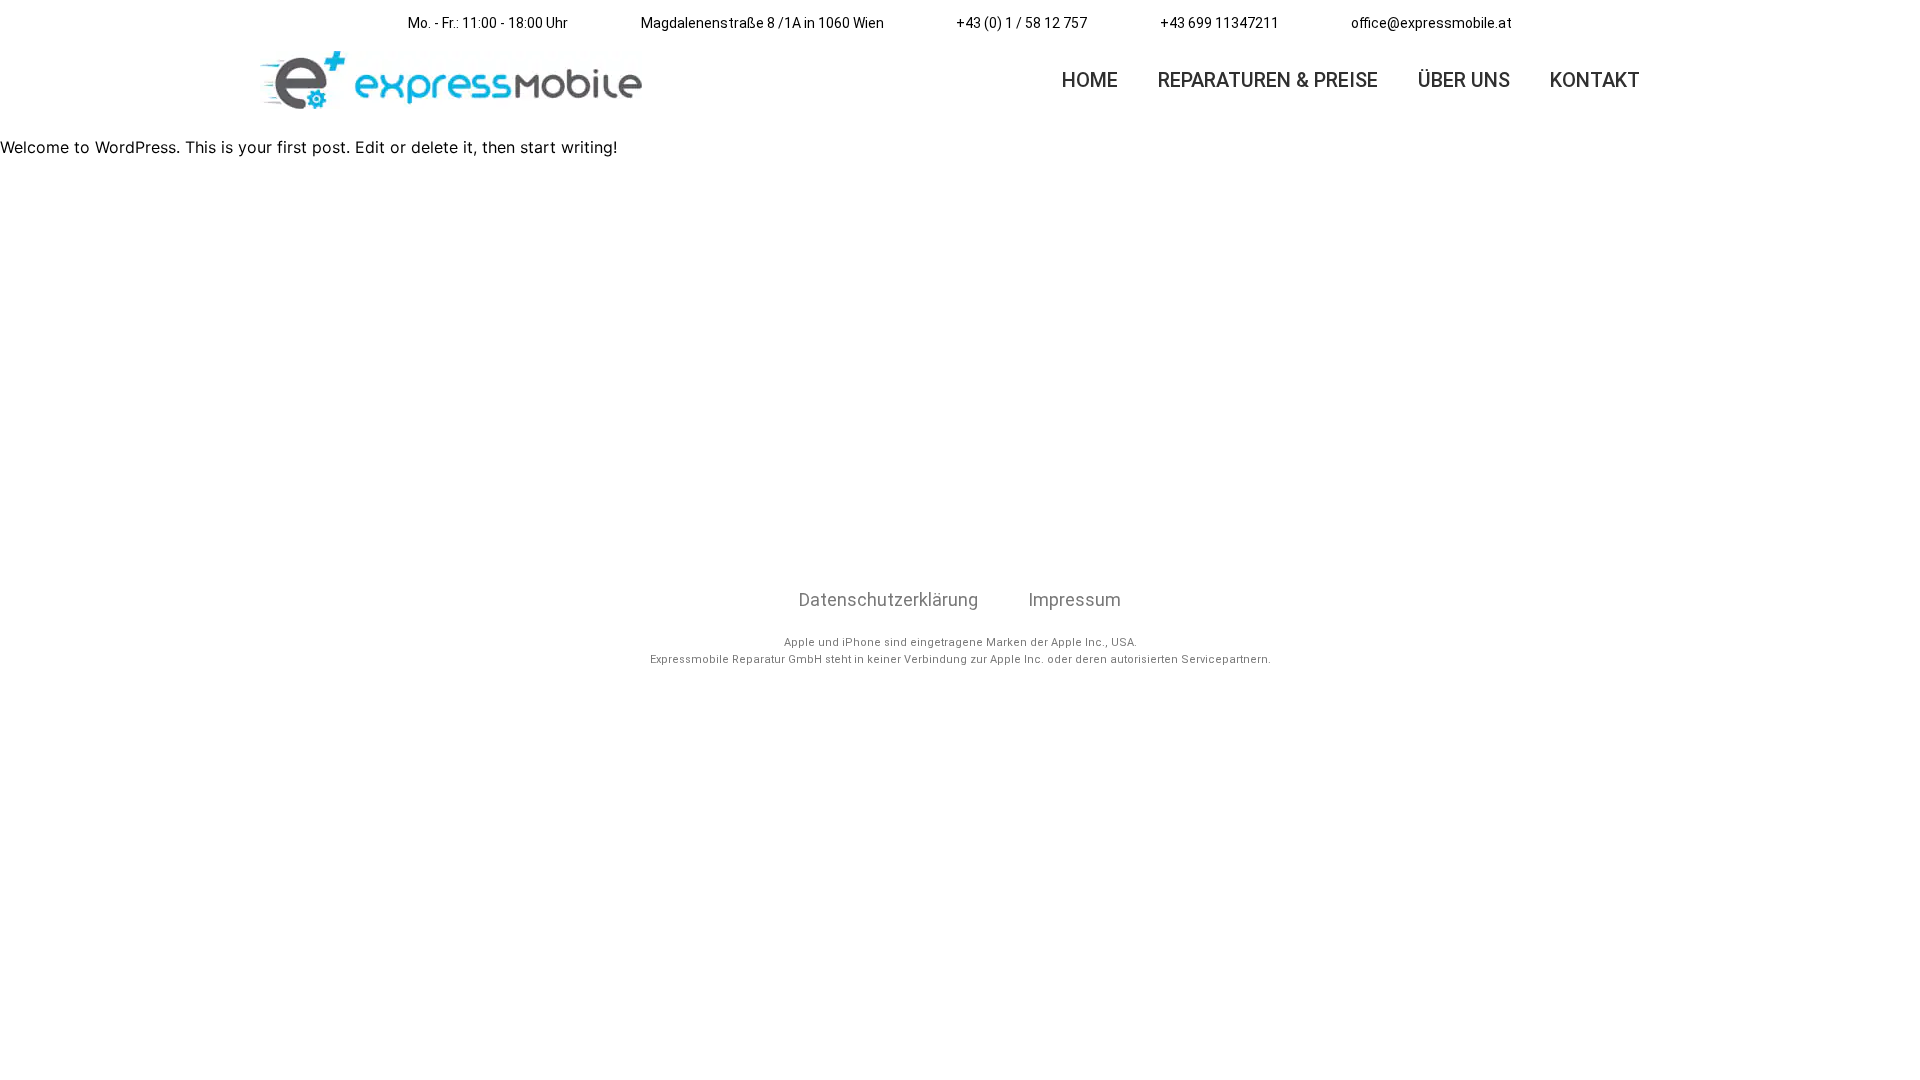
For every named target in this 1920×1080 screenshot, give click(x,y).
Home (1090, 80)
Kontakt (1595, 80)
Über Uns (1464, 80)
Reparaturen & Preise (1268, 80)
